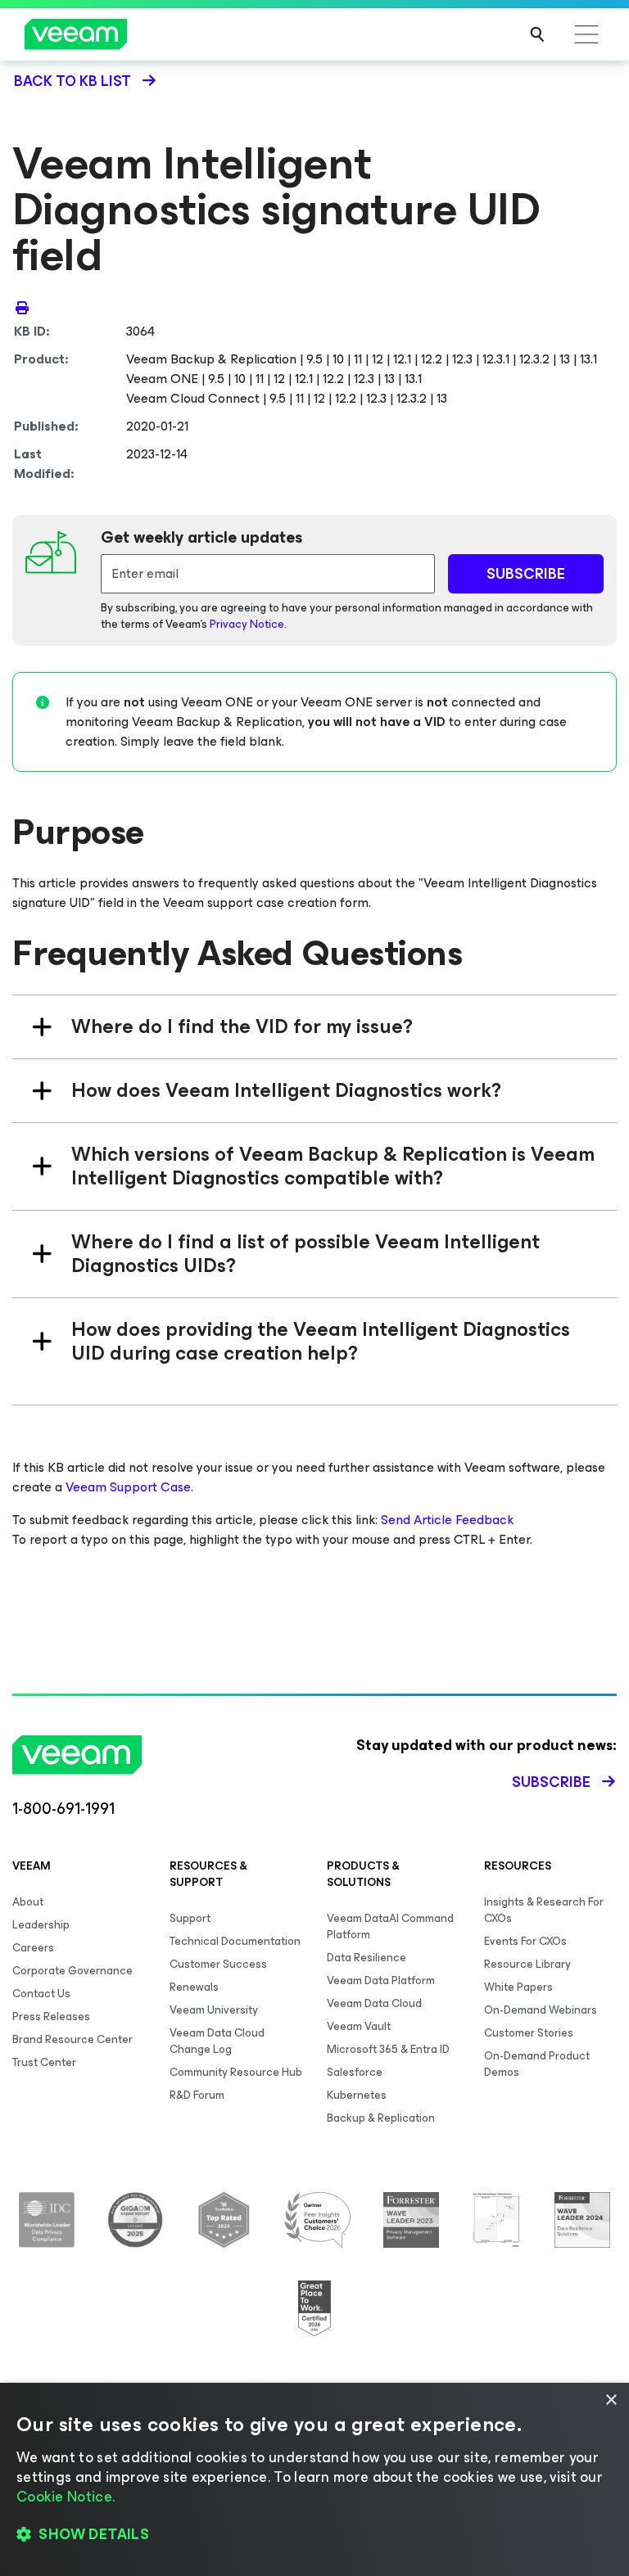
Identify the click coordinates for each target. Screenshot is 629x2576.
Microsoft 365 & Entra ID (388, 2049)
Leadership (41, 1925)
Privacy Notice (247, 624)
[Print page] (22, 307)
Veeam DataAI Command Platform (390, 1926)
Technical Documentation (235, 1941)
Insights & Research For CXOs (544, 1910)
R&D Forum (197, 2095)
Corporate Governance (72, 1971)
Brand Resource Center (72, 2039)
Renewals (194, 1987)
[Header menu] (586, 34)
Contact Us (41, 1994)
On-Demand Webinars (541, 2010)
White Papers (518, 1987)
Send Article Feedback (447, 1520)
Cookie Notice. (66, 2497)
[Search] (537, 34)
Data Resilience (367, 1958)
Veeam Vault (359, 2026)
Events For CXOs (525, 1941)
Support (190, 1918)
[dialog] (314, 2479)
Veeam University (214, 2010)
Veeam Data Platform (381, 1980)
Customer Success (218, 1964)
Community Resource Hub (236, 2072)
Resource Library (527, 1964)
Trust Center (44, 2062)
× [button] (611, 2400)
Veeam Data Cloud (374, 2003)
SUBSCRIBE (526, 574)
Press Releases (51, 2017)
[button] (314, 2535)
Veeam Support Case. (129, 1487)
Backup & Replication (381, 2118)
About (28, 1902)
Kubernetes (357, 2095)
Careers (33, 1948)
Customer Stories (529, 2033)
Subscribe (551, 1782)
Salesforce (355, 2072)
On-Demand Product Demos (537, 2064)
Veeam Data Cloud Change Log (217, 2041)
